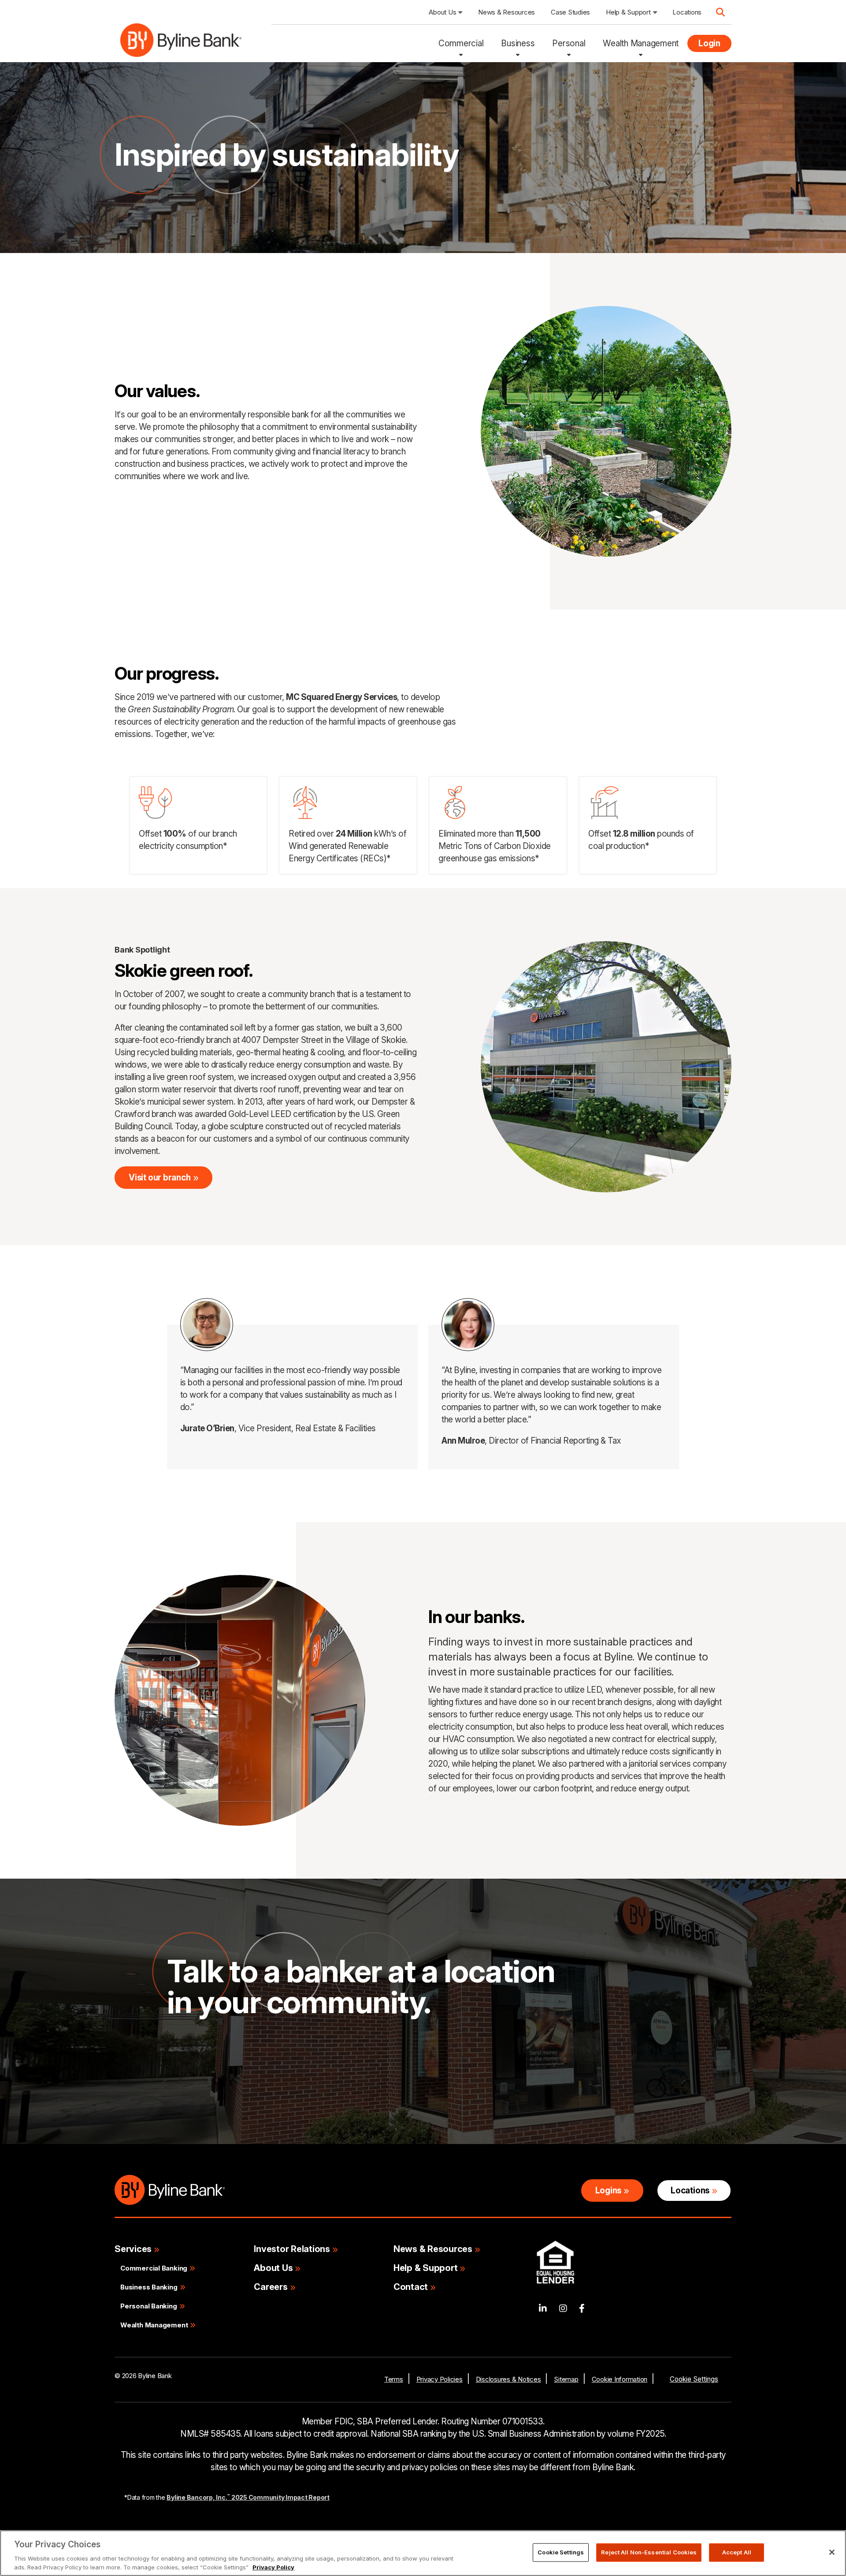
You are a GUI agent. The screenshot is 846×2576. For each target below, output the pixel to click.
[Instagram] (563, 2309)
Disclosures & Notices (508, 2379)
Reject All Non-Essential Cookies (649, 2552)
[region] (423, 2553)
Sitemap (566, 2379)
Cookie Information (620, 2379)
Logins (609, 2191)
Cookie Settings (694, 2379)
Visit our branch (160, 1178)
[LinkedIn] (543, 2309)
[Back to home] (181, 43)
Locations (690, 2191)
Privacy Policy (273, 2567)
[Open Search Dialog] (720, 12)
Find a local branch (218, 2080)
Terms (394, 2379)
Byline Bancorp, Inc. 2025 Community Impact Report (248, 2497)
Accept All (737, 2552)
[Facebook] (582, 2309)
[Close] (832, 2552)
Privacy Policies (440, 2379)
